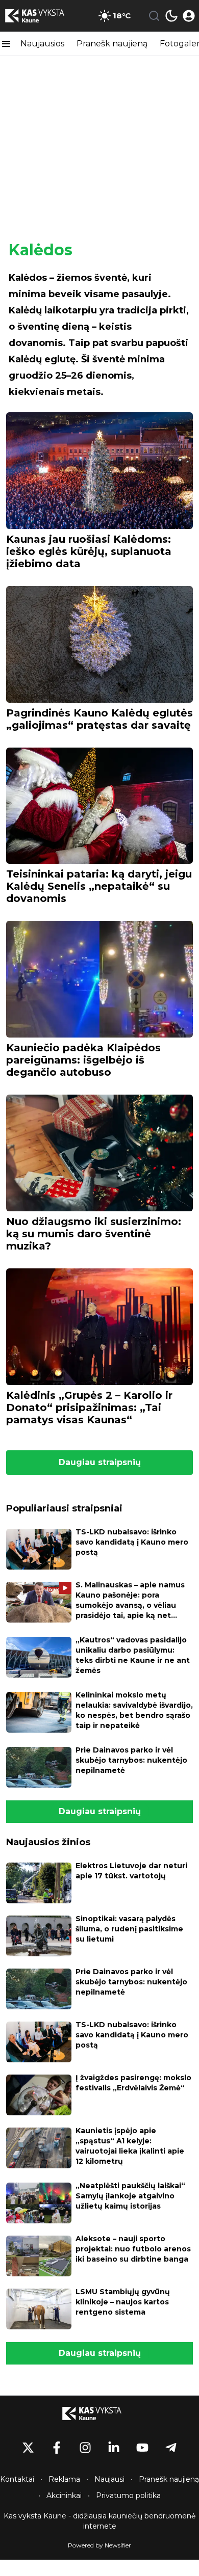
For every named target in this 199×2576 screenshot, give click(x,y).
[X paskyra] (28, 2448)
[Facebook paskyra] (57, 2448)
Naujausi (109, 2479)
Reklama (64, 2479)
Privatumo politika (128, 2495)
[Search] (154, 16)
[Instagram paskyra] (85, 2448)
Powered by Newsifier (99, 2545)
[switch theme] (171, 16)
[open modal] (189, 16)
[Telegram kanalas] (171, 2448)
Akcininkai (64, 2495)
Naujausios (42, 44)
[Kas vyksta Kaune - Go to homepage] (99, 2413)
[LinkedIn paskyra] (114, 2448)
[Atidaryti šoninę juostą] (6, 44)
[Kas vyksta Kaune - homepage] (42, 16)
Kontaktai (17, 2479)
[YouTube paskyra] (142, 2448)
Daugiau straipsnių (100, 1462)
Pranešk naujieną (112, 44)
